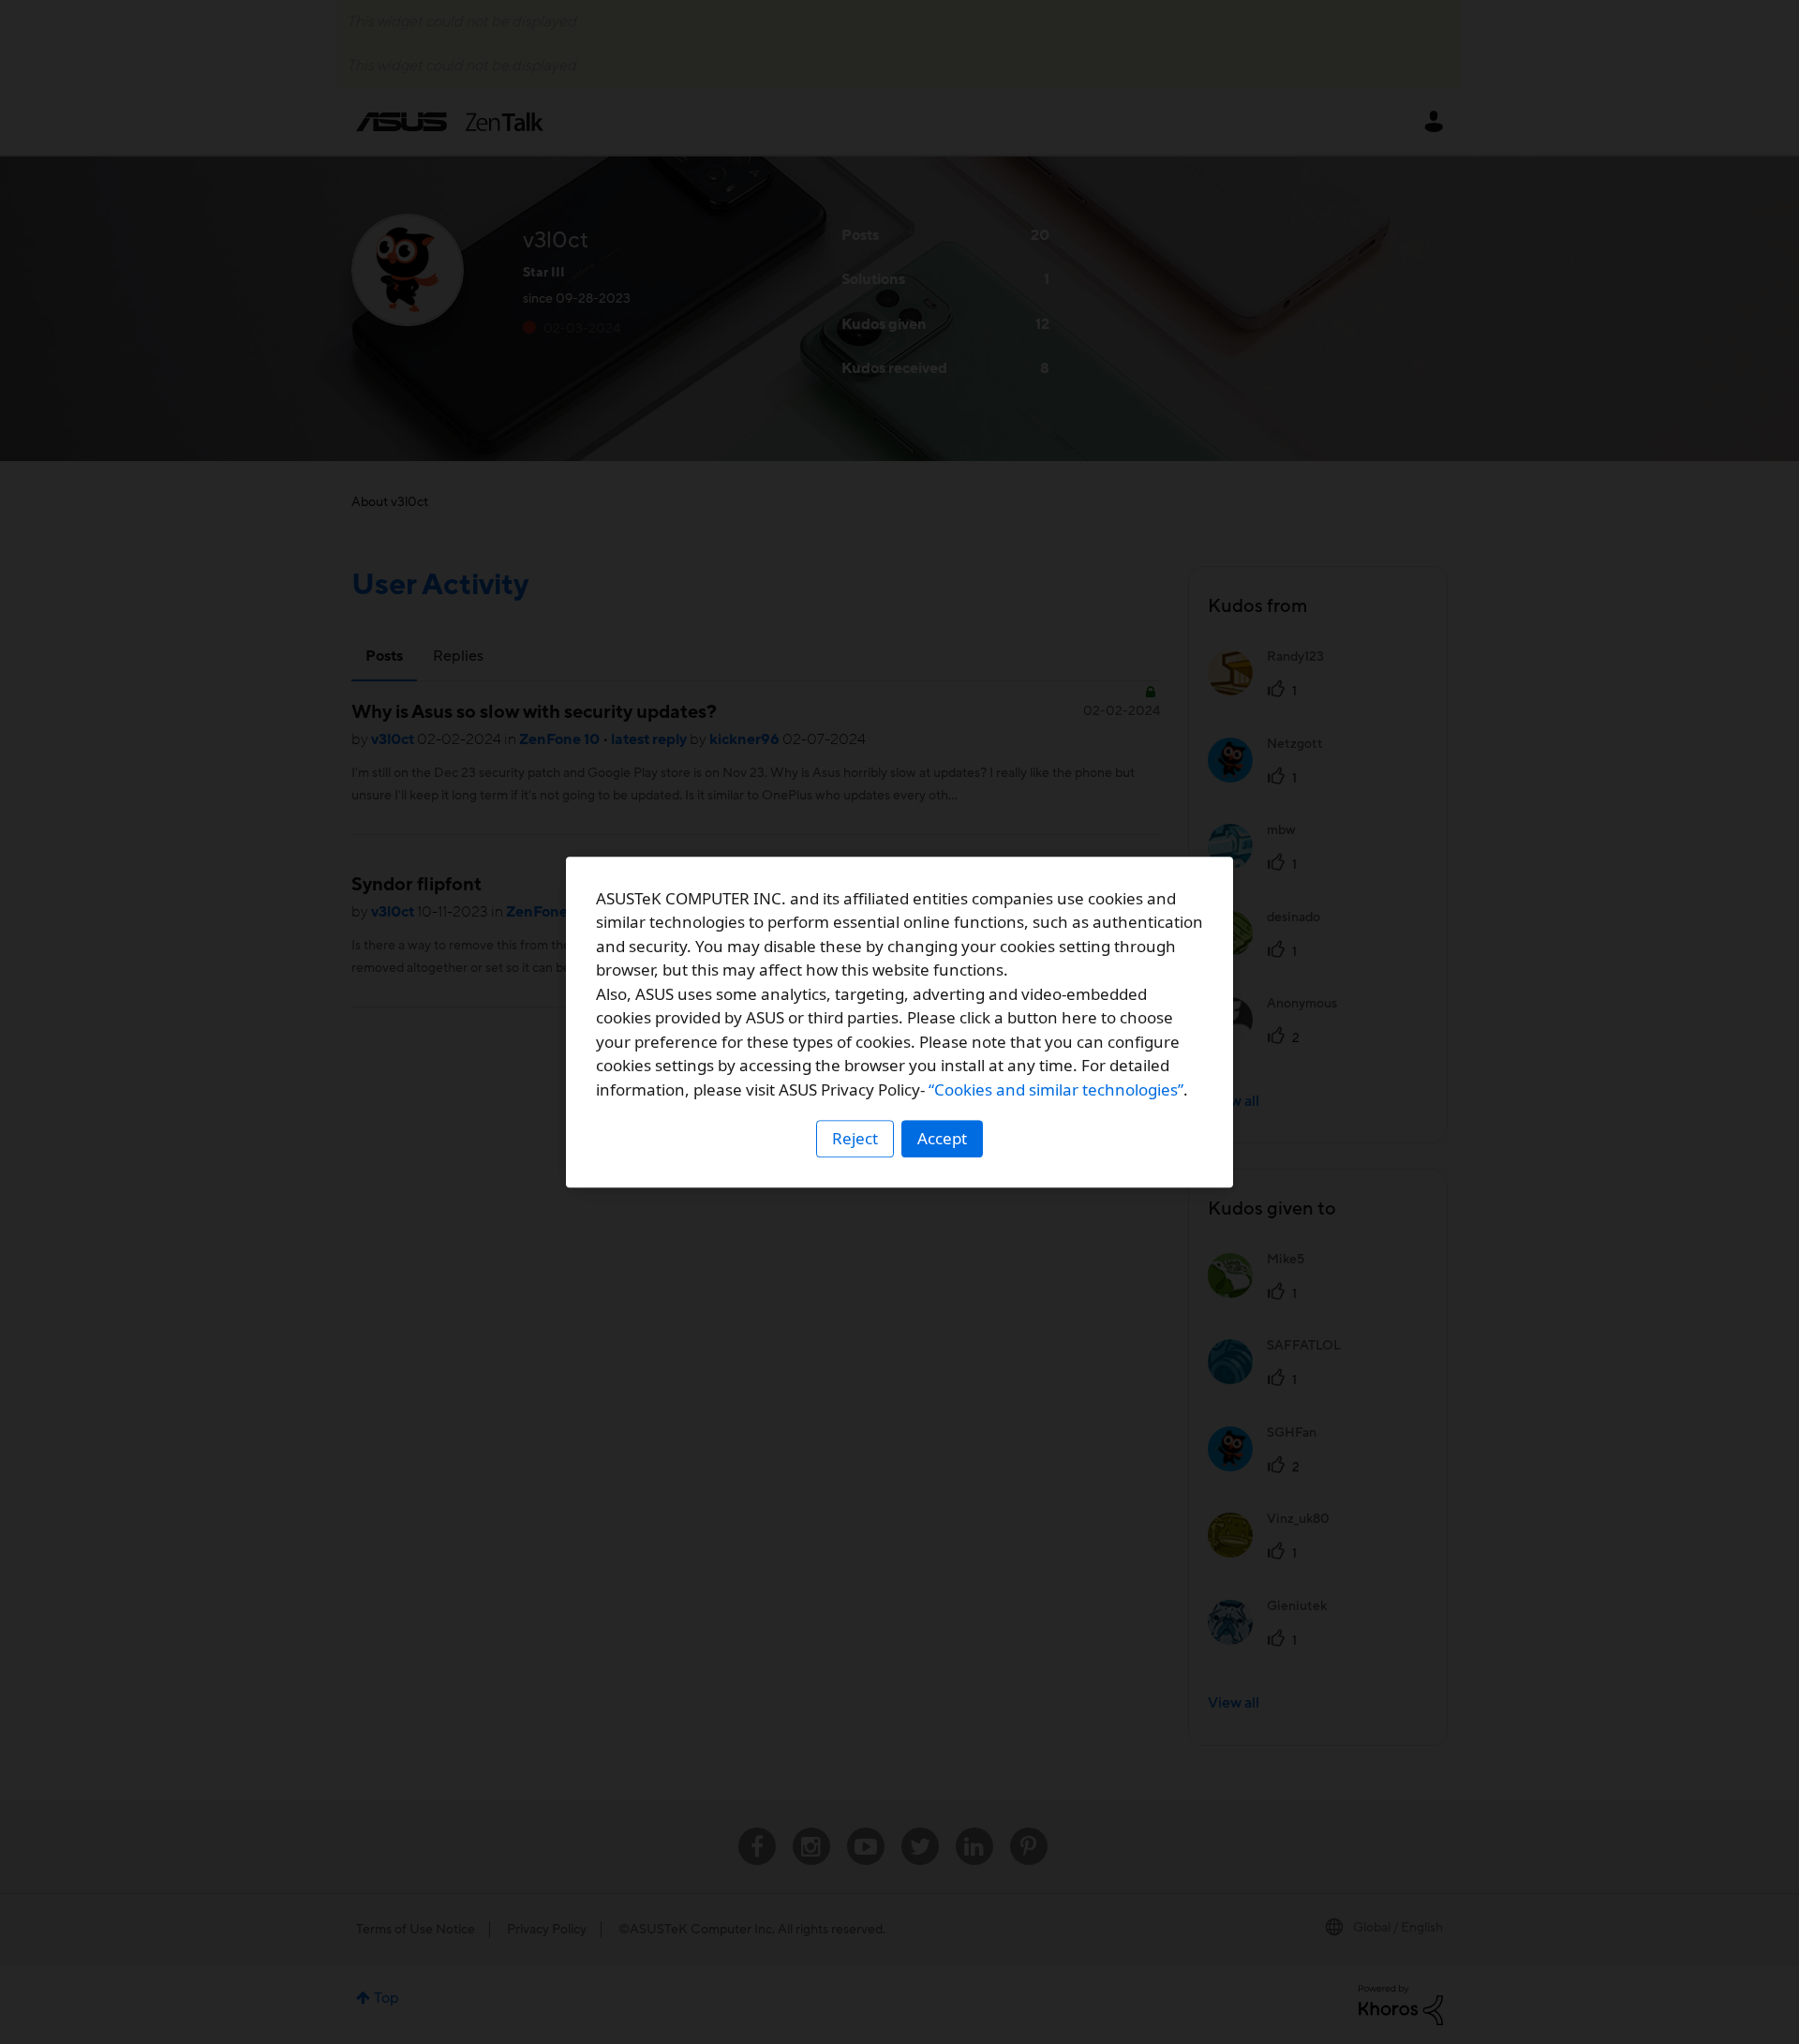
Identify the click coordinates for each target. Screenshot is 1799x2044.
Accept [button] (942, 1138)
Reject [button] (855, 1138)
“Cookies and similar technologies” (1056, 1089)
